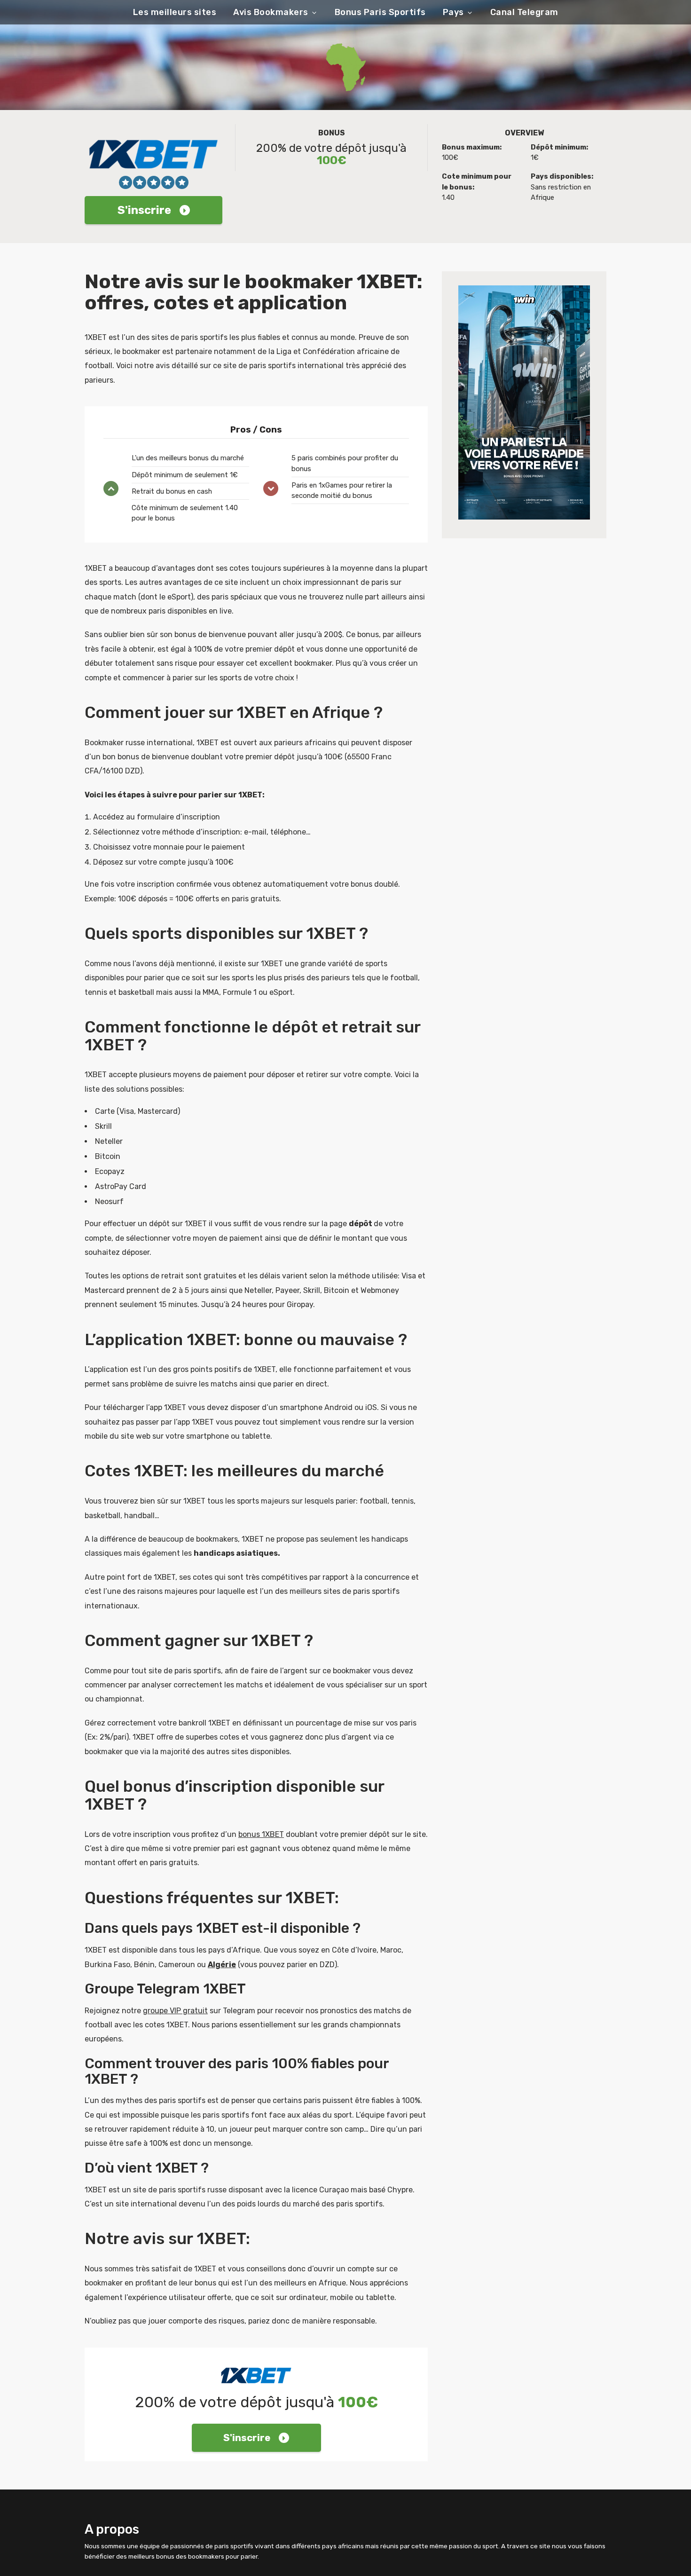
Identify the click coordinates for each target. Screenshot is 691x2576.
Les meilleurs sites (175, 12)
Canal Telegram (524, 12)
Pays (453, 12)
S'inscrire (144, 210)
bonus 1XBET (261, 1834)
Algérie (222, 1965)
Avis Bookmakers (271, 12)
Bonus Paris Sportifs (380, 12)
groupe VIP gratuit (175, 2011)
